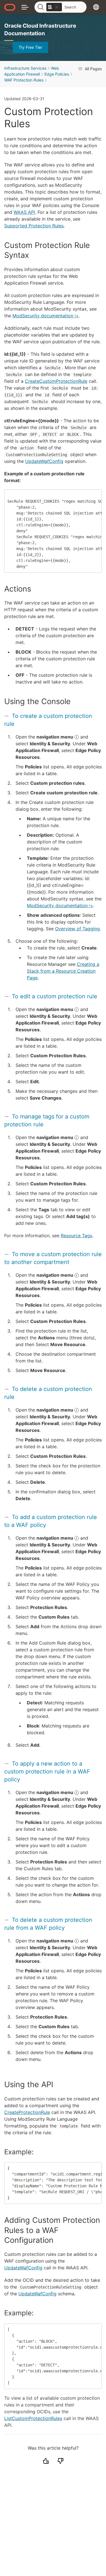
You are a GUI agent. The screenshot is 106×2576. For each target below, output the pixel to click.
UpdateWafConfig (44, 461)
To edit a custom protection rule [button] (55, 996)
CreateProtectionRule (27, 2112)
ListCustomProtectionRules (33, 2418)
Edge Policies (57, 74)
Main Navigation (25, 7)
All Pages (93, 69)
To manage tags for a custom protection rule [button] (47, 1120)
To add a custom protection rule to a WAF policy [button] (51, 1521)
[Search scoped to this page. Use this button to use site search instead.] (57, 7)
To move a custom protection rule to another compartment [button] (53, 1258)
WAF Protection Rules (24, 80)
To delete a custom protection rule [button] (48, 1393)
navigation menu (55, 737)
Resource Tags (76, 1236)
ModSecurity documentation (43, 316)
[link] (54, 7)
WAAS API (24, 212)
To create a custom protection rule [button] (48, 720)
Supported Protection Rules (34, 226)
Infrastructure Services (25, 68)
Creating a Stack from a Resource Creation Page (63, 971)
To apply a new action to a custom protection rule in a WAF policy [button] (47, 1771)
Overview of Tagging (77, 929)
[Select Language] (96, 7)
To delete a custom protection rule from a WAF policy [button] (48, 1924)
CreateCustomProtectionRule (56, 381)
